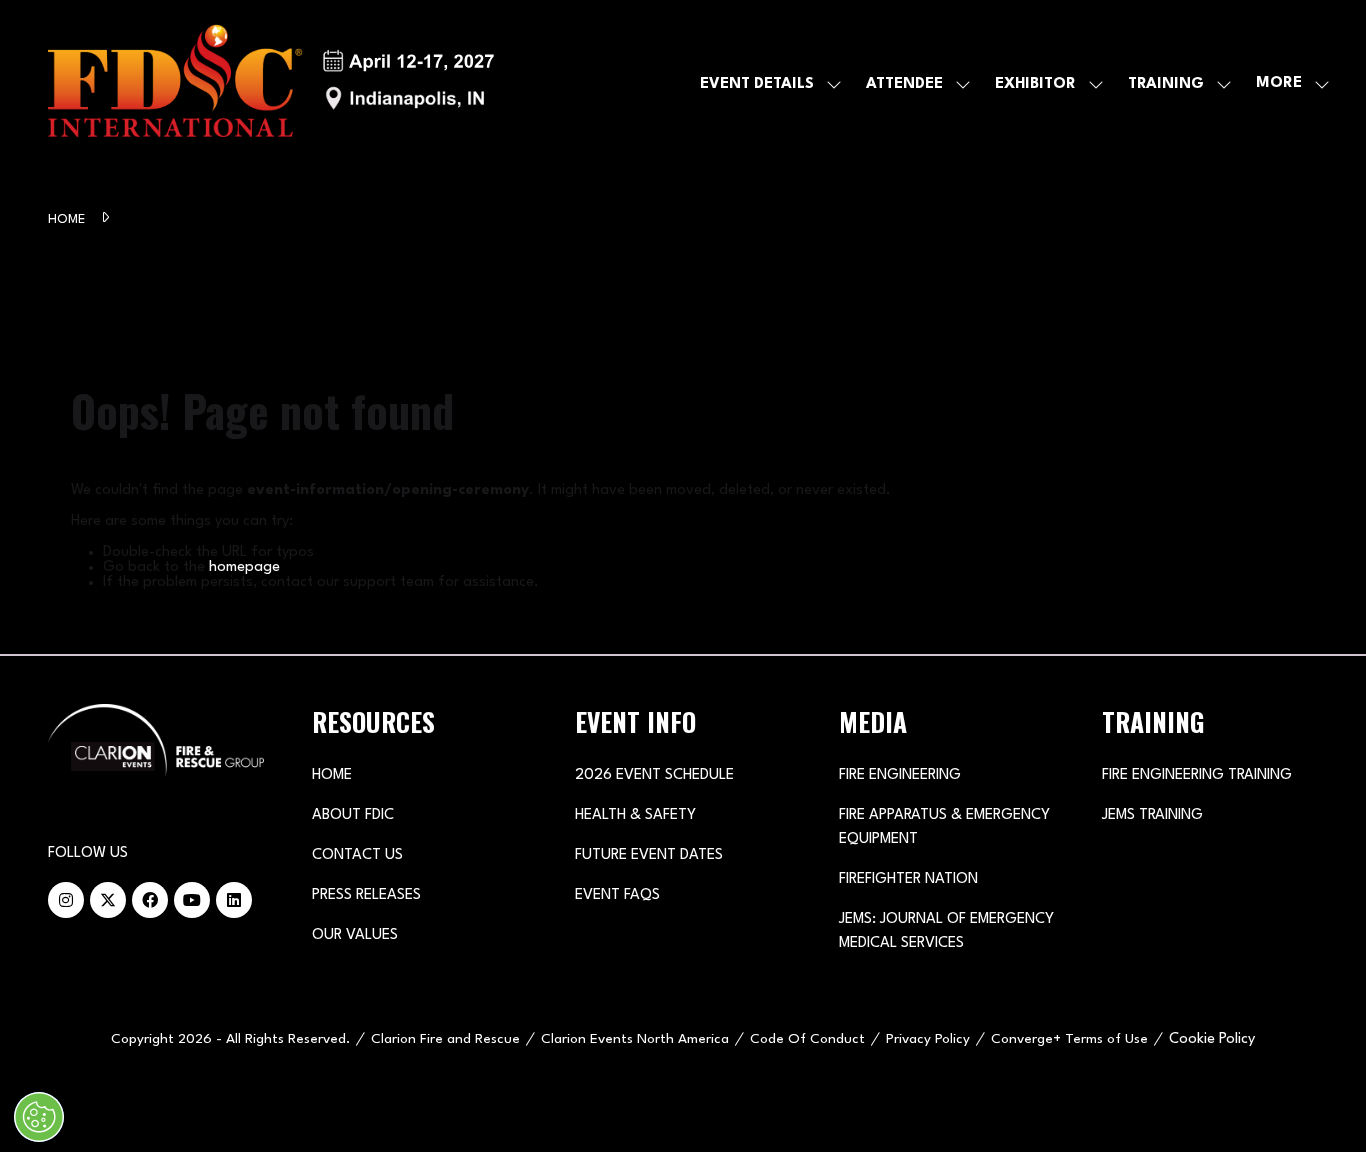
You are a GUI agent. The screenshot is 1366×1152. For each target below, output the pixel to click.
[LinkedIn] (234, 900)
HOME (332, 775)
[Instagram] (66, 900)
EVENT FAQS (617, 895)
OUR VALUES (355, 935)
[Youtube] (192, 900)
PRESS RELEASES (366, 895)
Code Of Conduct (807, 1039)
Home (68, 219)
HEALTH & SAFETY (635, 815)
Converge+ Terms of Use (1069, 1039)
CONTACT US (357, 855)
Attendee (904, 84)
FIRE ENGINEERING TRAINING (1197, 775)
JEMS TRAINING (1152, 815)
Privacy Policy (928, 1039)
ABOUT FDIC (353, 815)
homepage (244, 567)
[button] (1287, 84)
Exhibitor (1035, 84)
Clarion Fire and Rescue (445, 1039)
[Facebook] (150, 900)
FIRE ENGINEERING (900, 775)
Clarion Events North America (635, 1039)
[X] (108, 900)
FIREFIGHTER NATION (908, 879)
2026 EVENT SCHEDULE (654, 775)
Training (1166, 84)
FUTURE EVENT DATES (649, 855)
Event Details (757, 84)
